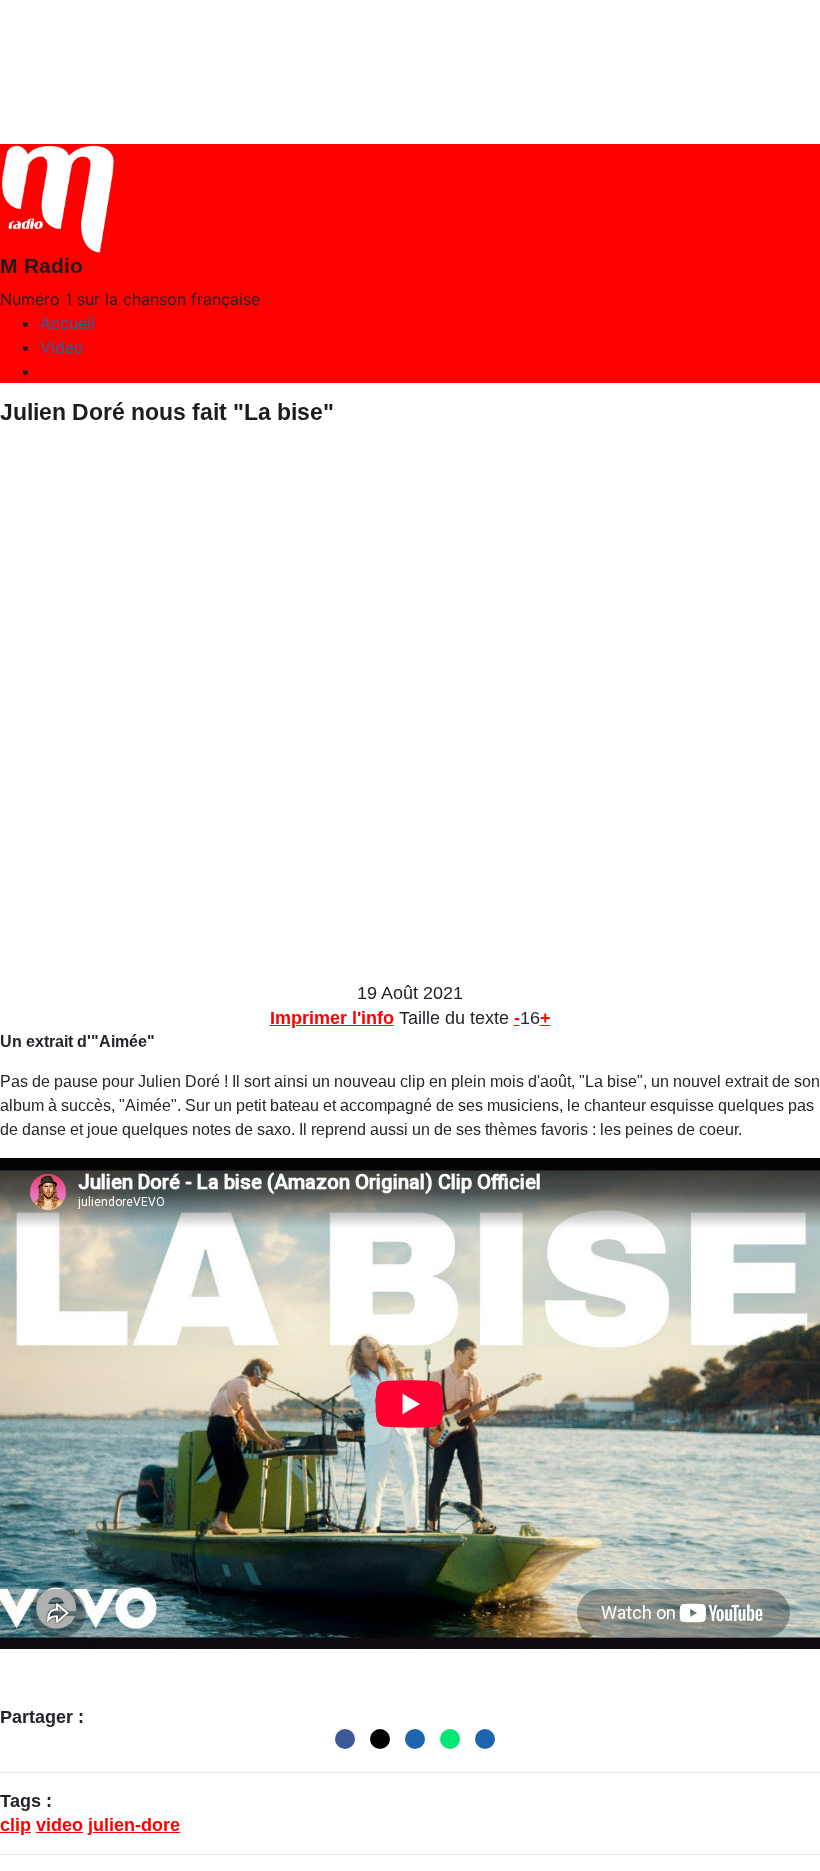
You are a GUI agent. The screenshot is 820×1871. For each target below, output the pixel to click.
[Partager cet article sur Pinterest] (410, 1743)
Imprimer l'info (332, 1018)
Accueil (67, 323)
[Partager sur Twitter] (375, 1743)
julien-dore (134, 1825)
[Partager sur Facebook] (340, 1743)
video (59, 1825)
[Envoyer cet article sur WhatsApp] (445, 1743)
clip (15, 1825)
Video (62, 347)
